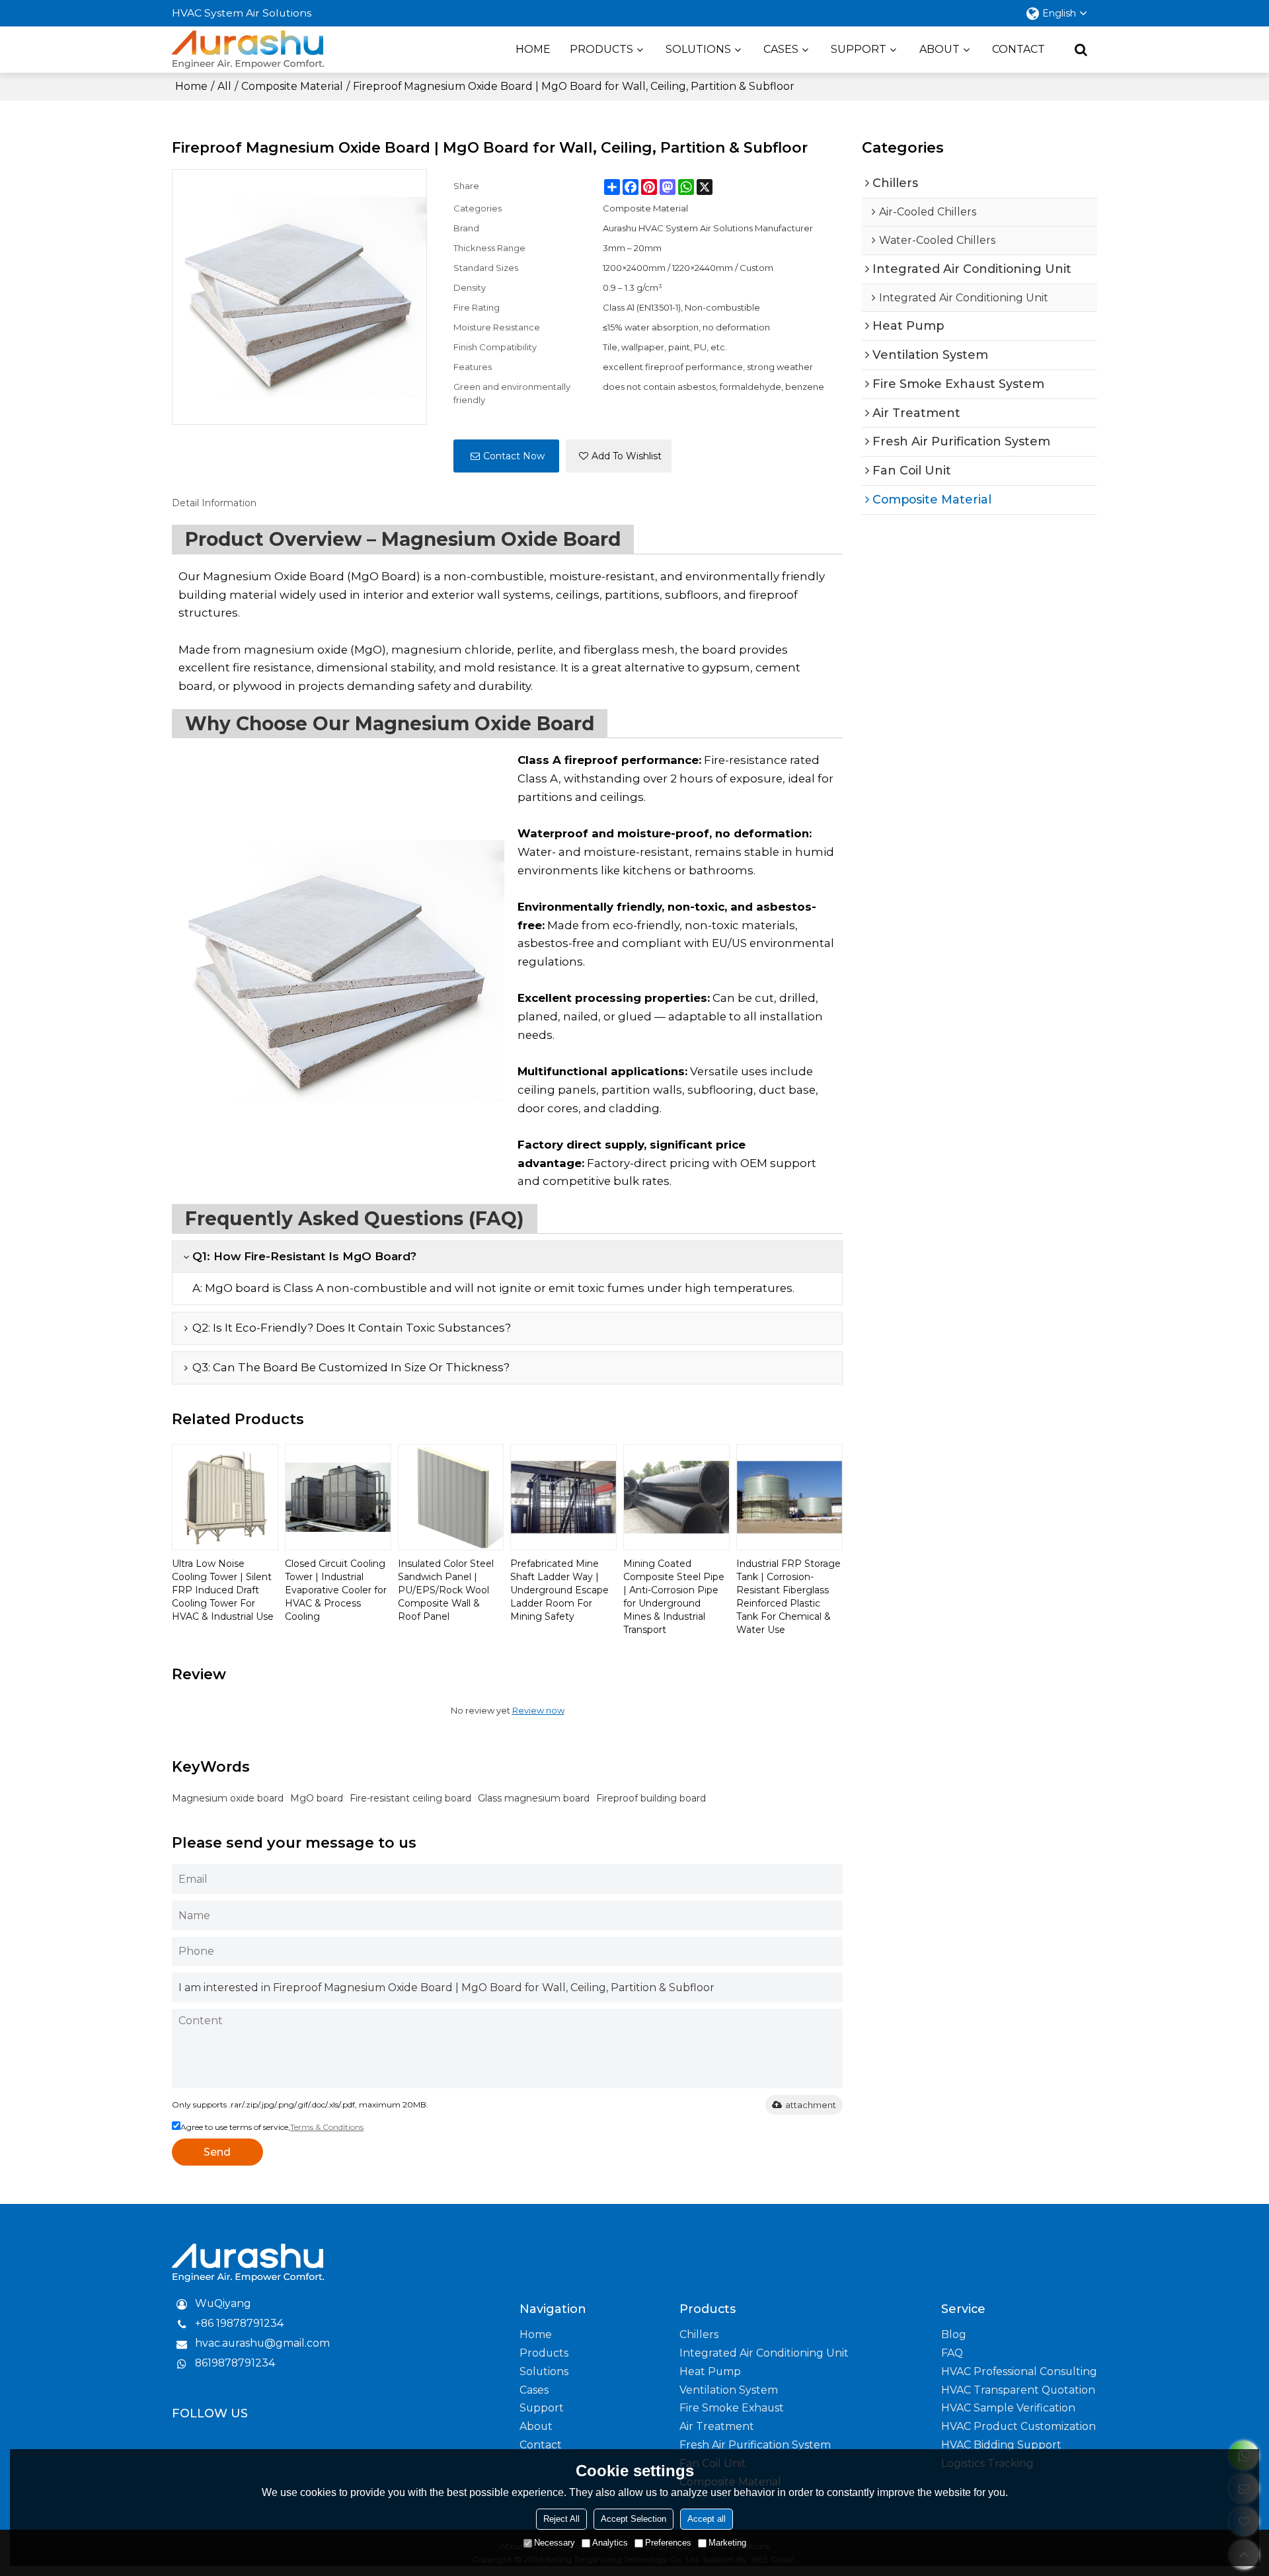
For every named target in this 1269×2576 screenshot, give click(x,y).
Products (601, 49)
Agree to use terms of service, (272, 2127)
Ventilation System (729, 2390)
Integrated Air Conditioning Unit (764, 2353)
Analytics (610, 2543)
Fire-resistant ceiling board (410, 1798)
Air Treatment (717, 2426)
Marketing (727, 2543)
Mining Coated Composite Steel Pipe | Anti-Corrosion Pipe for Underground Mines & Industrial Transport (674, 1597)
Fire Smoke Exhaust (732, 2408)
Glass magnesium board (534, 1798)
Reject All (561, 2519)
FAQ (952, 2353)
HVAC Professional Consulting (1019, 2371)
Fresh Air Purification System (755, 2445)
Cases (781, 49)
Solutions (698, 49)
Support (859, 49)
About (940, 49)
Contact (1019, 49)
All (224, 86)
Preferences (668, 2543)
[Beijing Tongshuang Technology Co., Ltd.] (248, 50)
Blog (954, 2334)
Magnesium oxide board (228, 1798)
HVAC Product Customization (1019, 2426)
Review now (538, 1710)
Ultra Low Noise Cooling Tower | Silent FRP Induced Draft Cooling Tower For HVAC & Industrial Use (223, 1590)
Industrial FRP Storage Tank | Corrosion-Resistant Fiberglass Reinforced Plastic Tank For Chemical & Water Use (788, 1597)
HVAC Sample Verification (1008, 2408)
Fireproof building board (651, 1798)
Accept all (707, 2519)
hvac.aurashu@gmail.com (262, 2343)
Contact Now (514, 456)
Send (217, 2152)
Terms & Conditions (327, 2127)
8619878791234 (235, 2363)
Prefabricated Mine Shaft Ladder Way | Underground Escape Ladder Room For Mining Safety (559, 1590)
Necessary (555, 2543)
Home (533, 49)
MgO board (317, 1798)
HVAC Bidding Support (1001, 2445)
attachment (811, 2105)
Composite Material (292, 86)
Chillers (699, 2334)
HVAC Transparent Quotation (1018, 2390)
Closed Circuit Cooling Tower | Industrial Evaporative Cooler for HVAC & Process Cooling (336, 1590)
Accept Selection (634, 2519)
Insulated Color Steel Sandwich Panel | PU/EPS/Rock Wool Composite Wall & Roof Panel (446, 1590)
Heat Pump (710, 2371)
